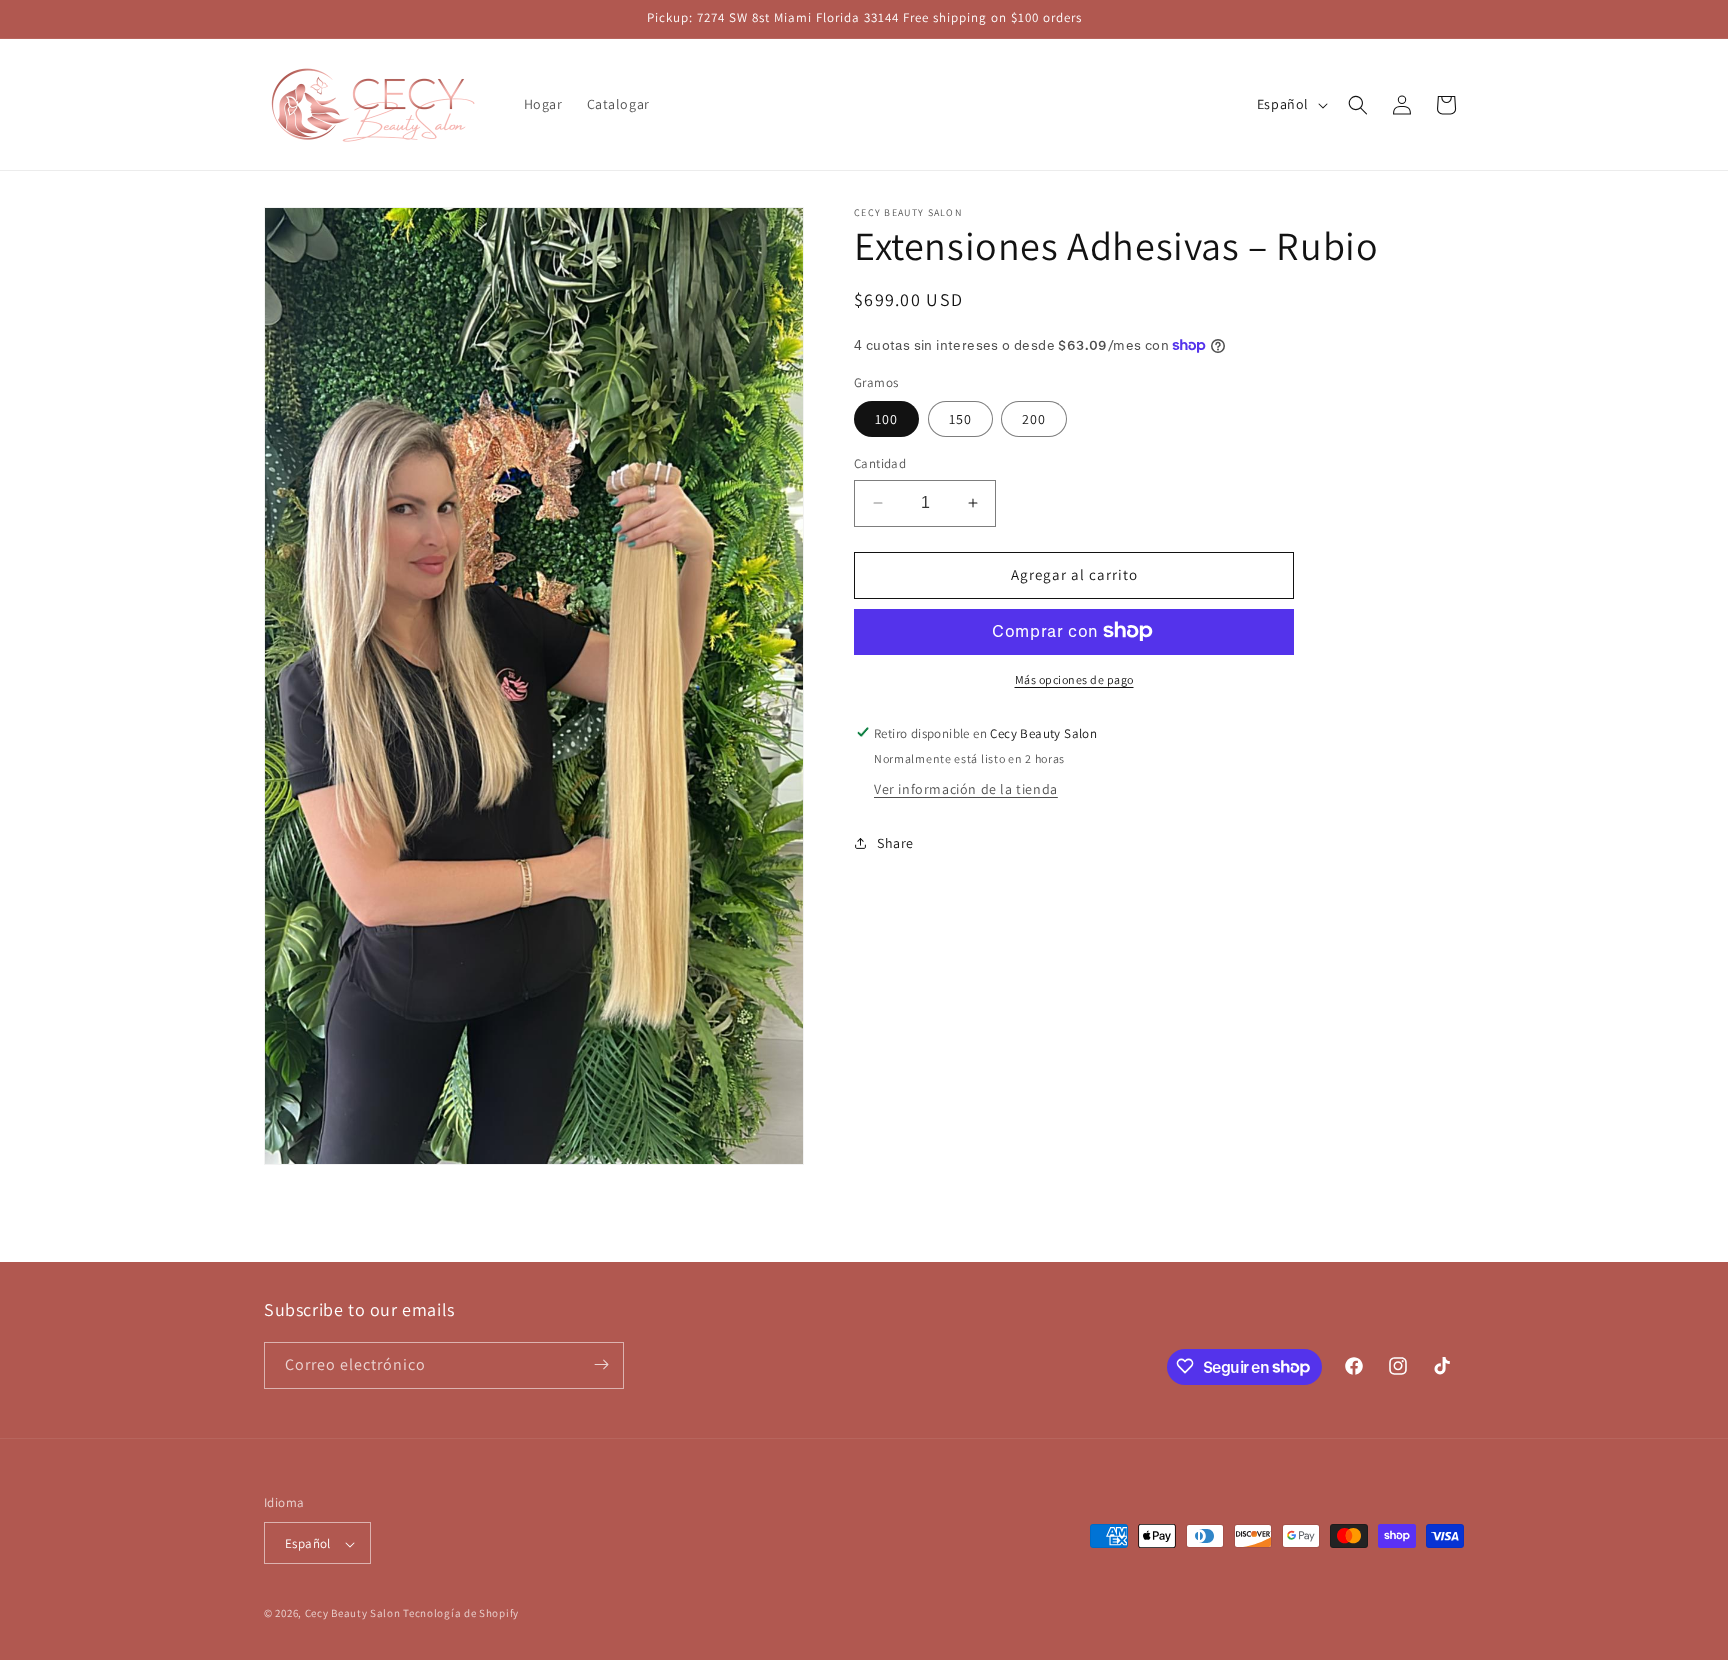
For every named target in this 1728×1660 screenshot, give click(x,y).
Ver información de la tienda (966, 789)
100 (886, 419)
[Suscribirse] (601, 1364)
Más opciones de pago (1074, 678)
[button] (1358, 105)
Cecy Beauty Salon (353, 1614)
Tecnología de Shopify (461, 1614)
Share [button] (895, 842)
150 (960, 419)
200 (1034, 419)
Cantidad (880, 463)
